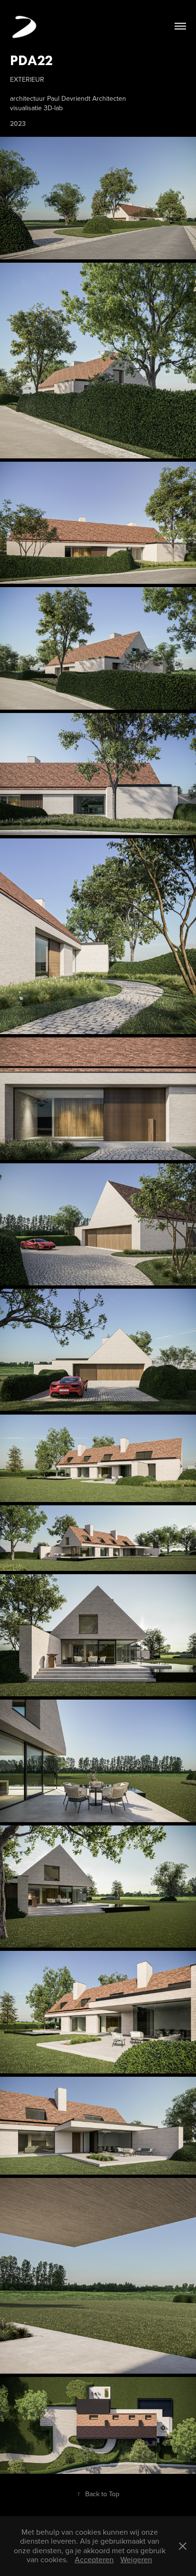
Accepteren (94, 2559)
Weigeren (136, 2559)
